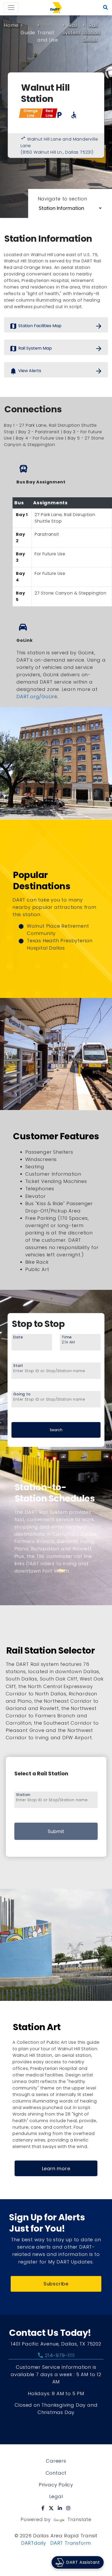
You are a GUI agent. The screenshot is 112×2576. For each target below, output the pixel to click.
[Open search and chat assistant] (106, 8)
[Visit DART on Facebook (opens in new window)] (43, 2508)
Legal (56, 2496)
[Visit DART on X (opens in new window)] (51, 2508)
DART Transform (71, 2543)
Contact (56, 2473)
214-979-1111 (56, 2355)
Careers (56, 2461)
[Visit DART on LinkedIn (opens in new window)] (60, 2508)
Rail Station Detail (92, 33)
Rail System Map (56, 349)
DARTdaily (34, 2543)
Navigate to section (63, 199)
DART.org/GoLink (37, 697)
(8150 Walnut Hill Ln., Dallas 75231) (57, 152)
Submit (56, 1831)
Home (11, 25)
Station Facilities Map (56, 326)
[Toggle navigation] (11, 8)
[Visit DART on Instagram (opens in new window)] (68, 2508)
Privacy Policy (56, 2485)
